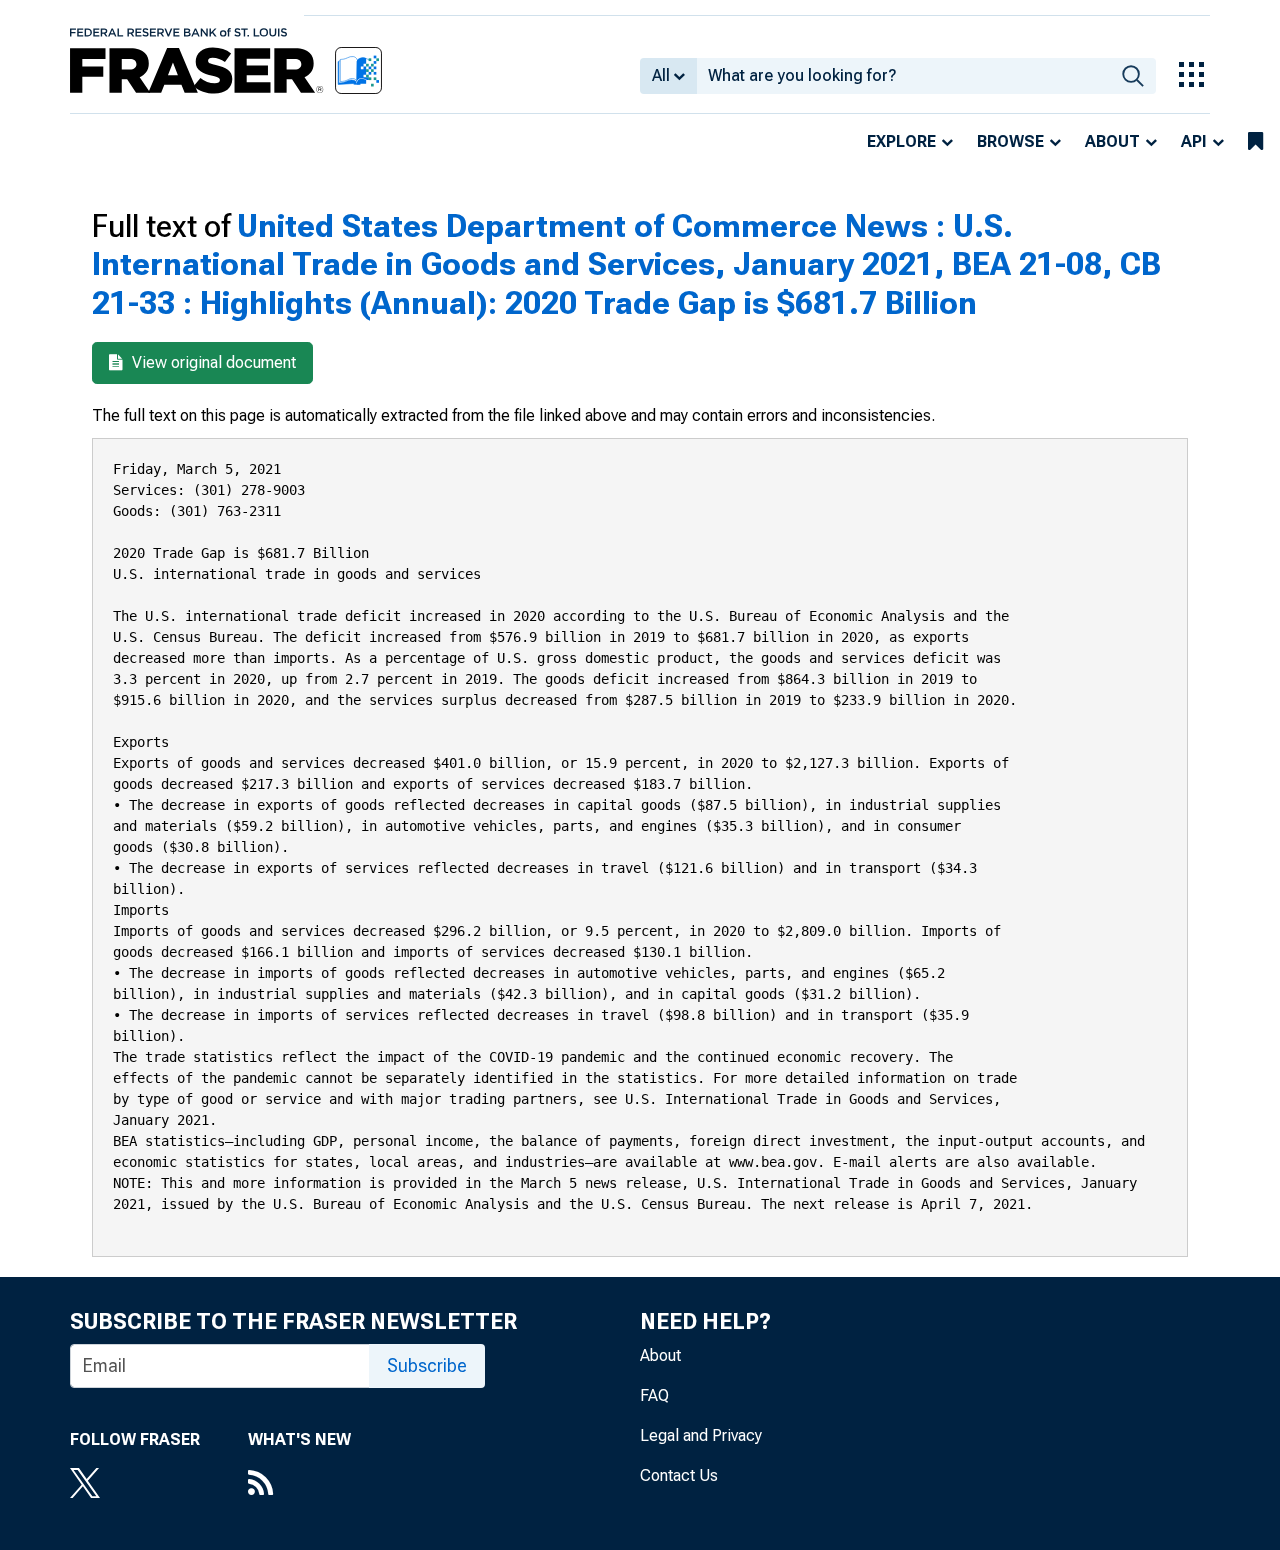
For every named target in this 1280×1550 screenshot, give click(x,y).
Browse (1010, 141)
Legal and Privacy (701, 1435)
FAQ (654, 1395)
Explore (901, 141)
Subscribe (427, 1365)
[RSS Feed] (299, 1485)
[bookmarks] (1255, 142)
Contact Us (679, 1475)
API (1194, 141)
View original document (212, 362)
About (1112, 141)
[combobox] (903, 76)
